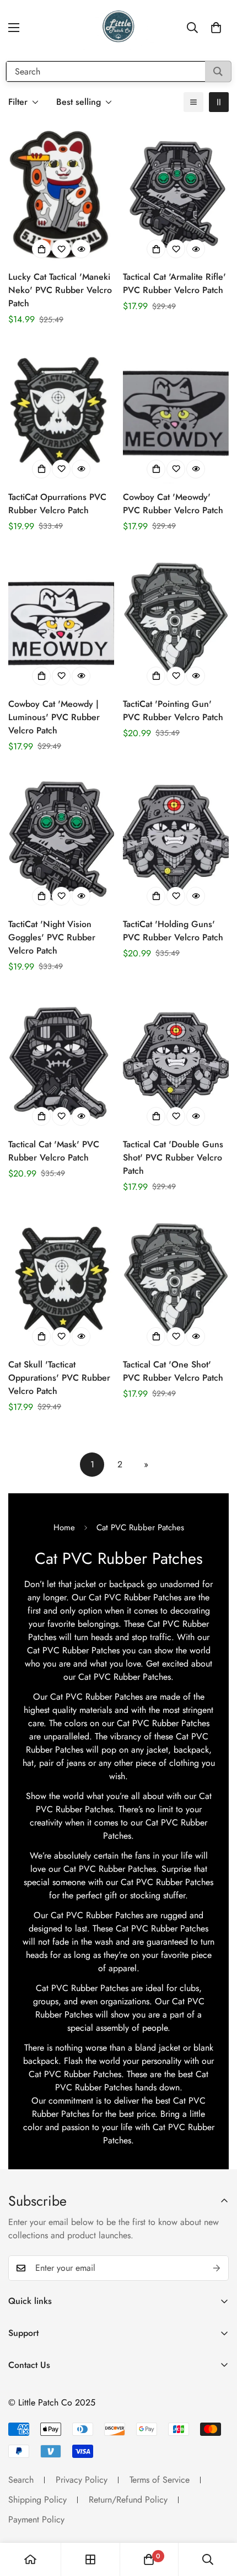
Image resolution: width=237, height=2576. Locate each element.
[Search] (218, 71)
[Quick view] (81, 249)
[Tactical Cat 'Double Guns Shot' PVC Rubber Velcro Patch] (176, 1061)
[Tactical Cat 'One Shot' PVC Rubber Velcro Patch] (176, 1281)
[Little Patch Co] (118, 28)
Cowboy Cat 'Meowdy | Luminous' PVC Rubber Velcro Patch (54, 717)
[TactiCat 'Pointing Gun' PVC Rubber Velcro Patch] (176, 620)
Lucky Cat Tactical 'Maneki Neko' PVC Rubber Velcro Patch (60, 290)
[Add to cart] (41, 249)
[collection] (90, 2559)
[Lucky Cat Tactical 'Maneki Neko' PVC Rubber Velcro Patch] (61, 193)
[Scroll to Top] (217, 2518)
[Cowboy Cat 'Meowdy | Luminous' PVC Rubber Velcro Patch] (61, 620)
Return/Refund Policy (128, 2500)
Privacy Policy (82, 2480)
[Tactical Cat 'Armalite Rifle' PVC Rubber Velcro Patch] (176, 193)
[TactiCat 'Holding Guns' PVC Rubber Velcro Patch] (176, 840)
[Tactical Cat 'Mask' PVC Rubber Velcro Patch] (61, 1061)
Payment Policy (36, 2519)
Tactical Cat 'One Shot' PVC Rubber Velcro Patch (173, 1371)
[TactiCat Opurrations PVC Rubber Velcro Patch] (61, 413)
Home (64, 1527)
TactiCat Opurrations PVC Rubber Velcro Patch (57, 504)
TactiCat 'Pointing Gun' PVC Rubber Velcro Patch (173, 710)
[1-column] (193, 102)
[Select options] (156, 469)
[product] (30, 2559)
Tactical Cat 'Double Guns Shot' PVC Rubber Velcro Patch (173, 1157)
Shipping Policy (37, 2500)
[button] (216, 28)
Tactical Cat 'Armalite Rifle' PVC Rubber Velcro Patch (174, 283)
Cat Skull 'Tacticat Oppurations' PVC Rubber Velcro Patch (59, 1378)
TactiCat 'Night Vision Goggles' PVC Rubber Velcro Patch (52, 937)
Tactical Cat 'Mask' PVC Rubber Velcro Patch (54, 1151)
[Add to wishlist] (61, 249)
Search (21, 2480)
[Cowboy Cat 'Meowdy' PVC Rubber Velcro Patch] (176, 413)
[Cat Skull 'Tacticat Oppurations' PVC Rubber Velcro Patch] (61, 1281)
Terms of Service (160, 2480)
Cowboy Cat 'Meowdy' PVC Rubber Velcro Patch (173, 504)
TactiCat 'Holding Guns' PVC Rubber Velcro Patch (173, 931)
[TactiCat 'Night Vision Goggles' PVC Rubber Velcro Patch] (61, 840)
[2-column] (219, 102)
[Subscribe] (217, 2268)
